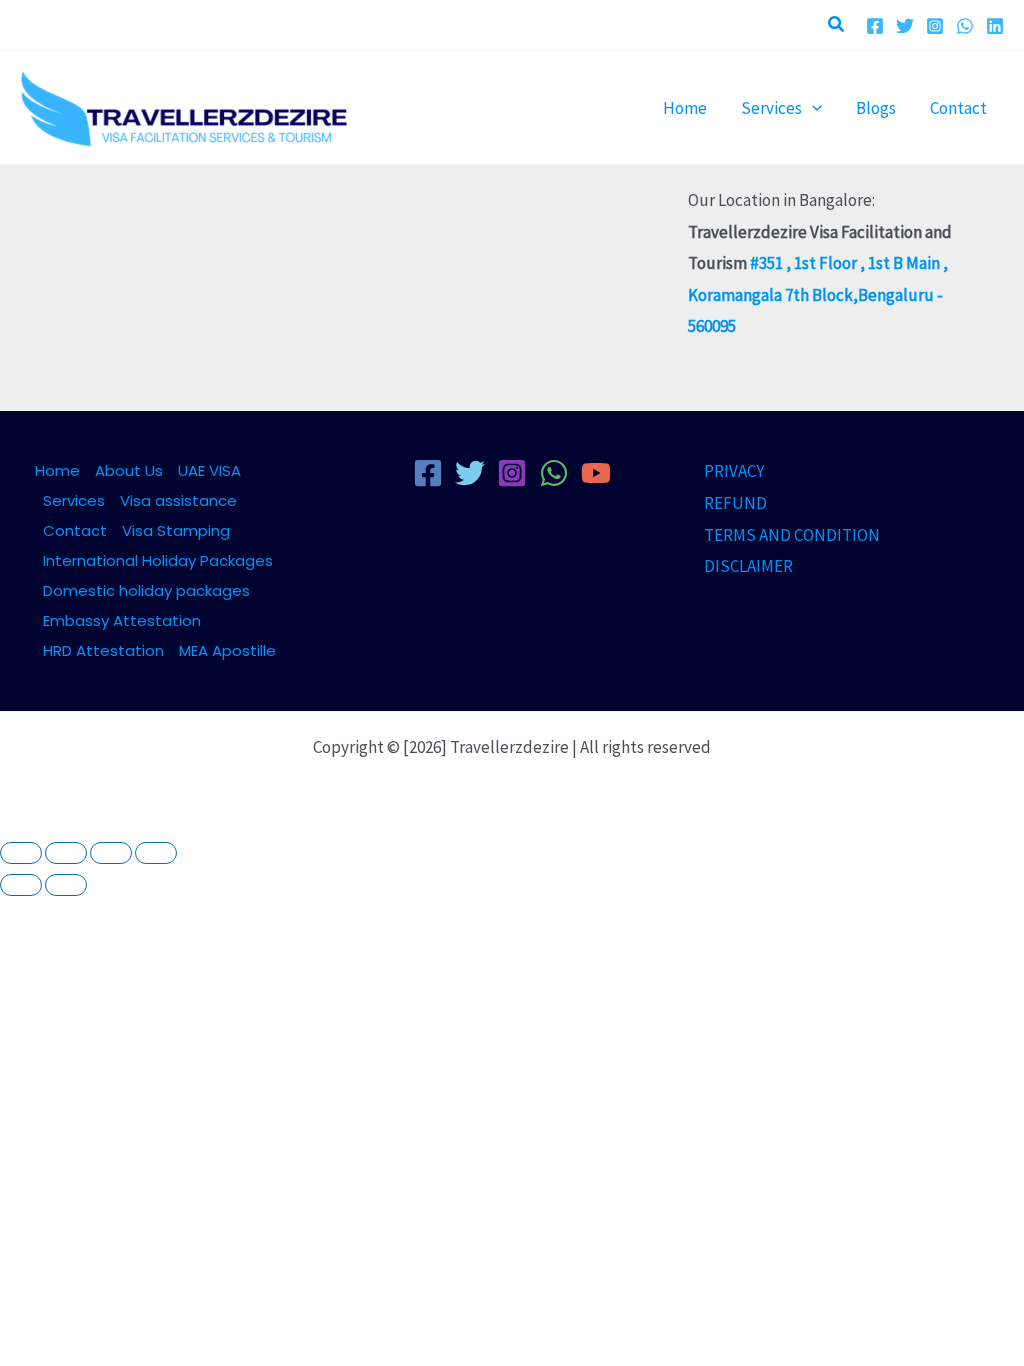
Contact (75, 530)
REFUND (735, 503)
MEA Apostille (227, 650)
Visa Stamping (176, 530)
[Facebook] (875, 26)
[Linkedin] (995, 26)
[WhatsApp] (965, 26)
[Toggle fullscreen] (66, 853)
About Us (129, 470)
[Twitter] (905, 26)
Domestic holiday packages (146, 590)
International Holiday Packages (158, 560)
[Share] (111, 853)
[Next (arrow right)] (66, 885)
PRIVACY (734, 471)
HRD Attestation (103, 650)
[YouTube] (596, 473)
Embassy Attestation (122, 620)
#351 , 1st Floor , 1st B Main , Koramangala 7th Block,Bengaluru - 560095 (818, 294)
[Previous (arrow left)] (21, 885)
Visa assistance (178, 500)
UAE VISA (209, 470)
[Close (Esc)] (156, 853)
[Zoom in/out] (21, 853)
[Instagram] (935, 26)
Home (57, 470)
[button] (837, 25)
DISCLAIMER (748, 566)
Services (74, 500)
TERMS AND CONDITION (792, 535)
